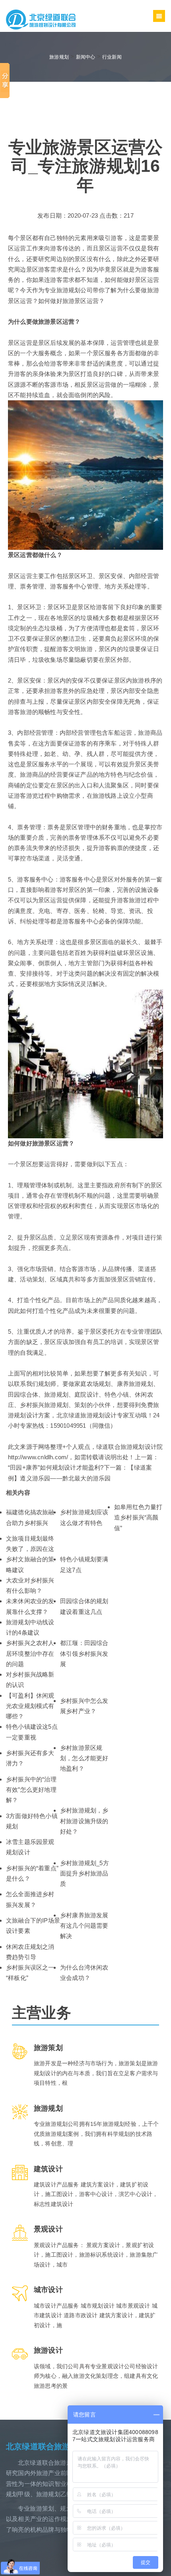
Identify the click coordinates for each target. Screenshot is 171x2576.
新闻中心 (86, 57)
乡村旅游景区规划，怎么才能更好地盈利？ (84, 1758)
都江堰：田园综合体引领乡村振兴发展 (84, 1653)
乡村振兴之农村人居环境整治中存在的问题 (30, 1653)
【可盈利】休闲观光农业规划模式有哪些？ (30, 1706)
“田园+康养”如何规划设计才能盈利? (56, 1467)
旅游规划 (59, 57)
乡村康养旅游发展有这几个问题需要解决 (84, 1926)
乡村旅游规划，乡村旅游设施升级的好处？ (84, 1821)
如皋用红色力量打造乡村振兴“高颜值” (138, 1517)
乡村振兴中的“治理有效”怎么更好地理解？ (31, 1790)
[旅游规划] (41, 19)
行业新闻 (112, 57)
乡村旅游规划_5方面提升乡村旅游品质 (85, 1873)
